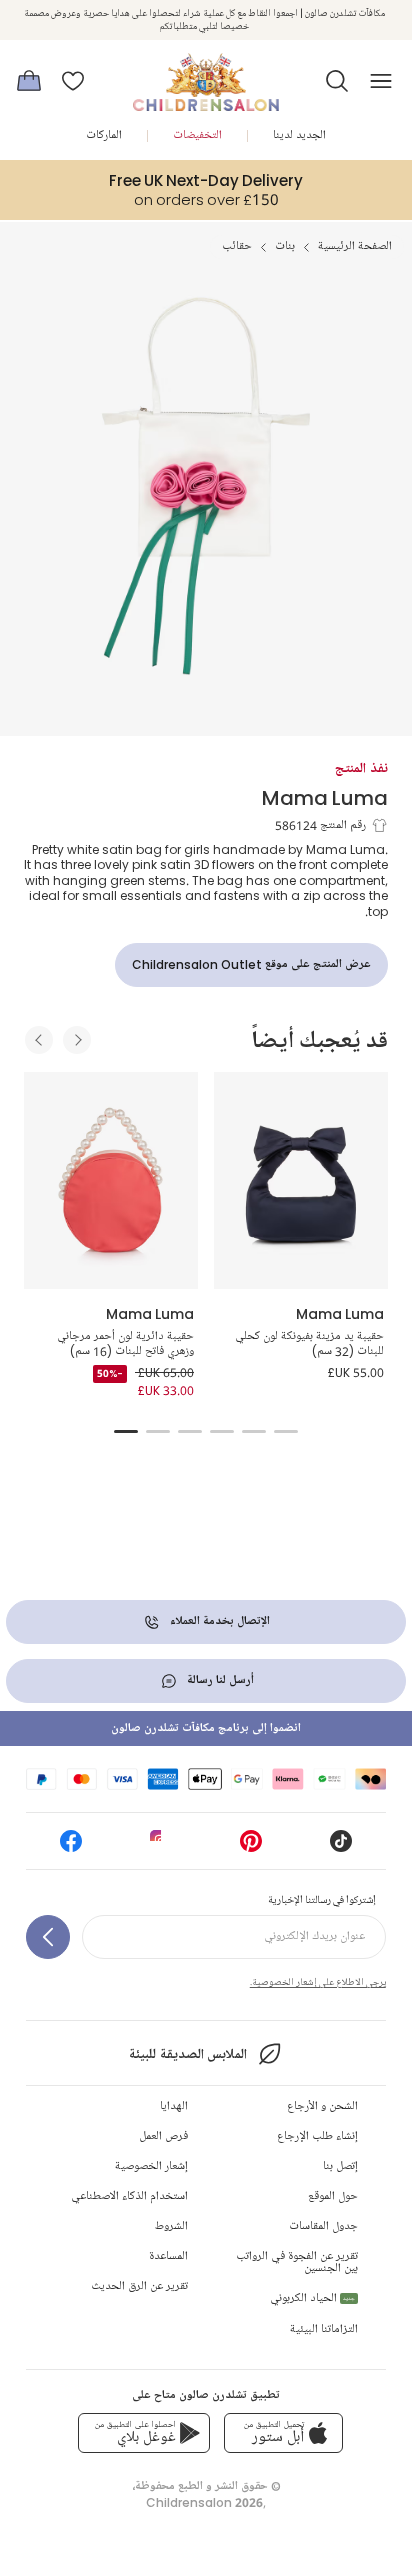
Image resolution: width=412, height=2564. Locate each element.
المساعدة (168, 2256)
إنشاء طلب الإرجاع (317, 2136)
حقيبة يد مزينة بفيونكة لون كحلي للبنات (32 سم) (309, 1344)
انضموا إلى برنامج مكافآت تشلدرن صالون (206, 1728)
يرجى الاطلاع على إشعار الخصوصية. (318, 1982)
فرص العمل (163, 2136)
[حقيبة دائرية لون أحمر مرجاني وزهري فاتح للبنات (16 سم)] (111, 1181)
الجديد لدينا (299, 135)
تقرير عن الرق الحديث (139, 2286)
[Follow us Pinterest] (251, 1847)
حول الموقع (333, 2196)
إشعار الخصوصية (151, 2166)
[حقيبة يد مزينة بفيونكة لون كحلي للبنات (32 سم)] (301, 1181)
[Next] (77, 1040)
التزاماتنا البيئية (324, 2329)
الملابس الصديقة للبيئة (187, 2054)
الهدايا (174, 2106)
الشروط (171, 2226)
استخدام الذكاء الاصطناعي (129, 2196)
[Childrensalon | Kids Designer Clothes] (206, 75)
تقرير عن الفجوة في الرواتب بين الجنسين (297, 2262)
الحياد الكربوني (312, 2298)
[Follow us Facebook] (71, 1847)
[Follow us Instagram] (161, 1847)
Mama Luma (325, 797)
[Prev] (39, 1040)
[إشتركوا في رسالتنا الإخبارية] (48, 1937)
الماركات (104, 135)
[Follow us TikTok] (341, 1847)
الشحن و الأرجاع (322, 2106)
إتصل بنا (340, 2166)
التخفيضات (197, 135)
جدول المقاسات (323, 2226)
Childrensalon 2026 (204, 2502)
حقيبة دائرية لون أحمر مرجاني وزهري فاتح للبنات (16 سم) (125, 1344)
